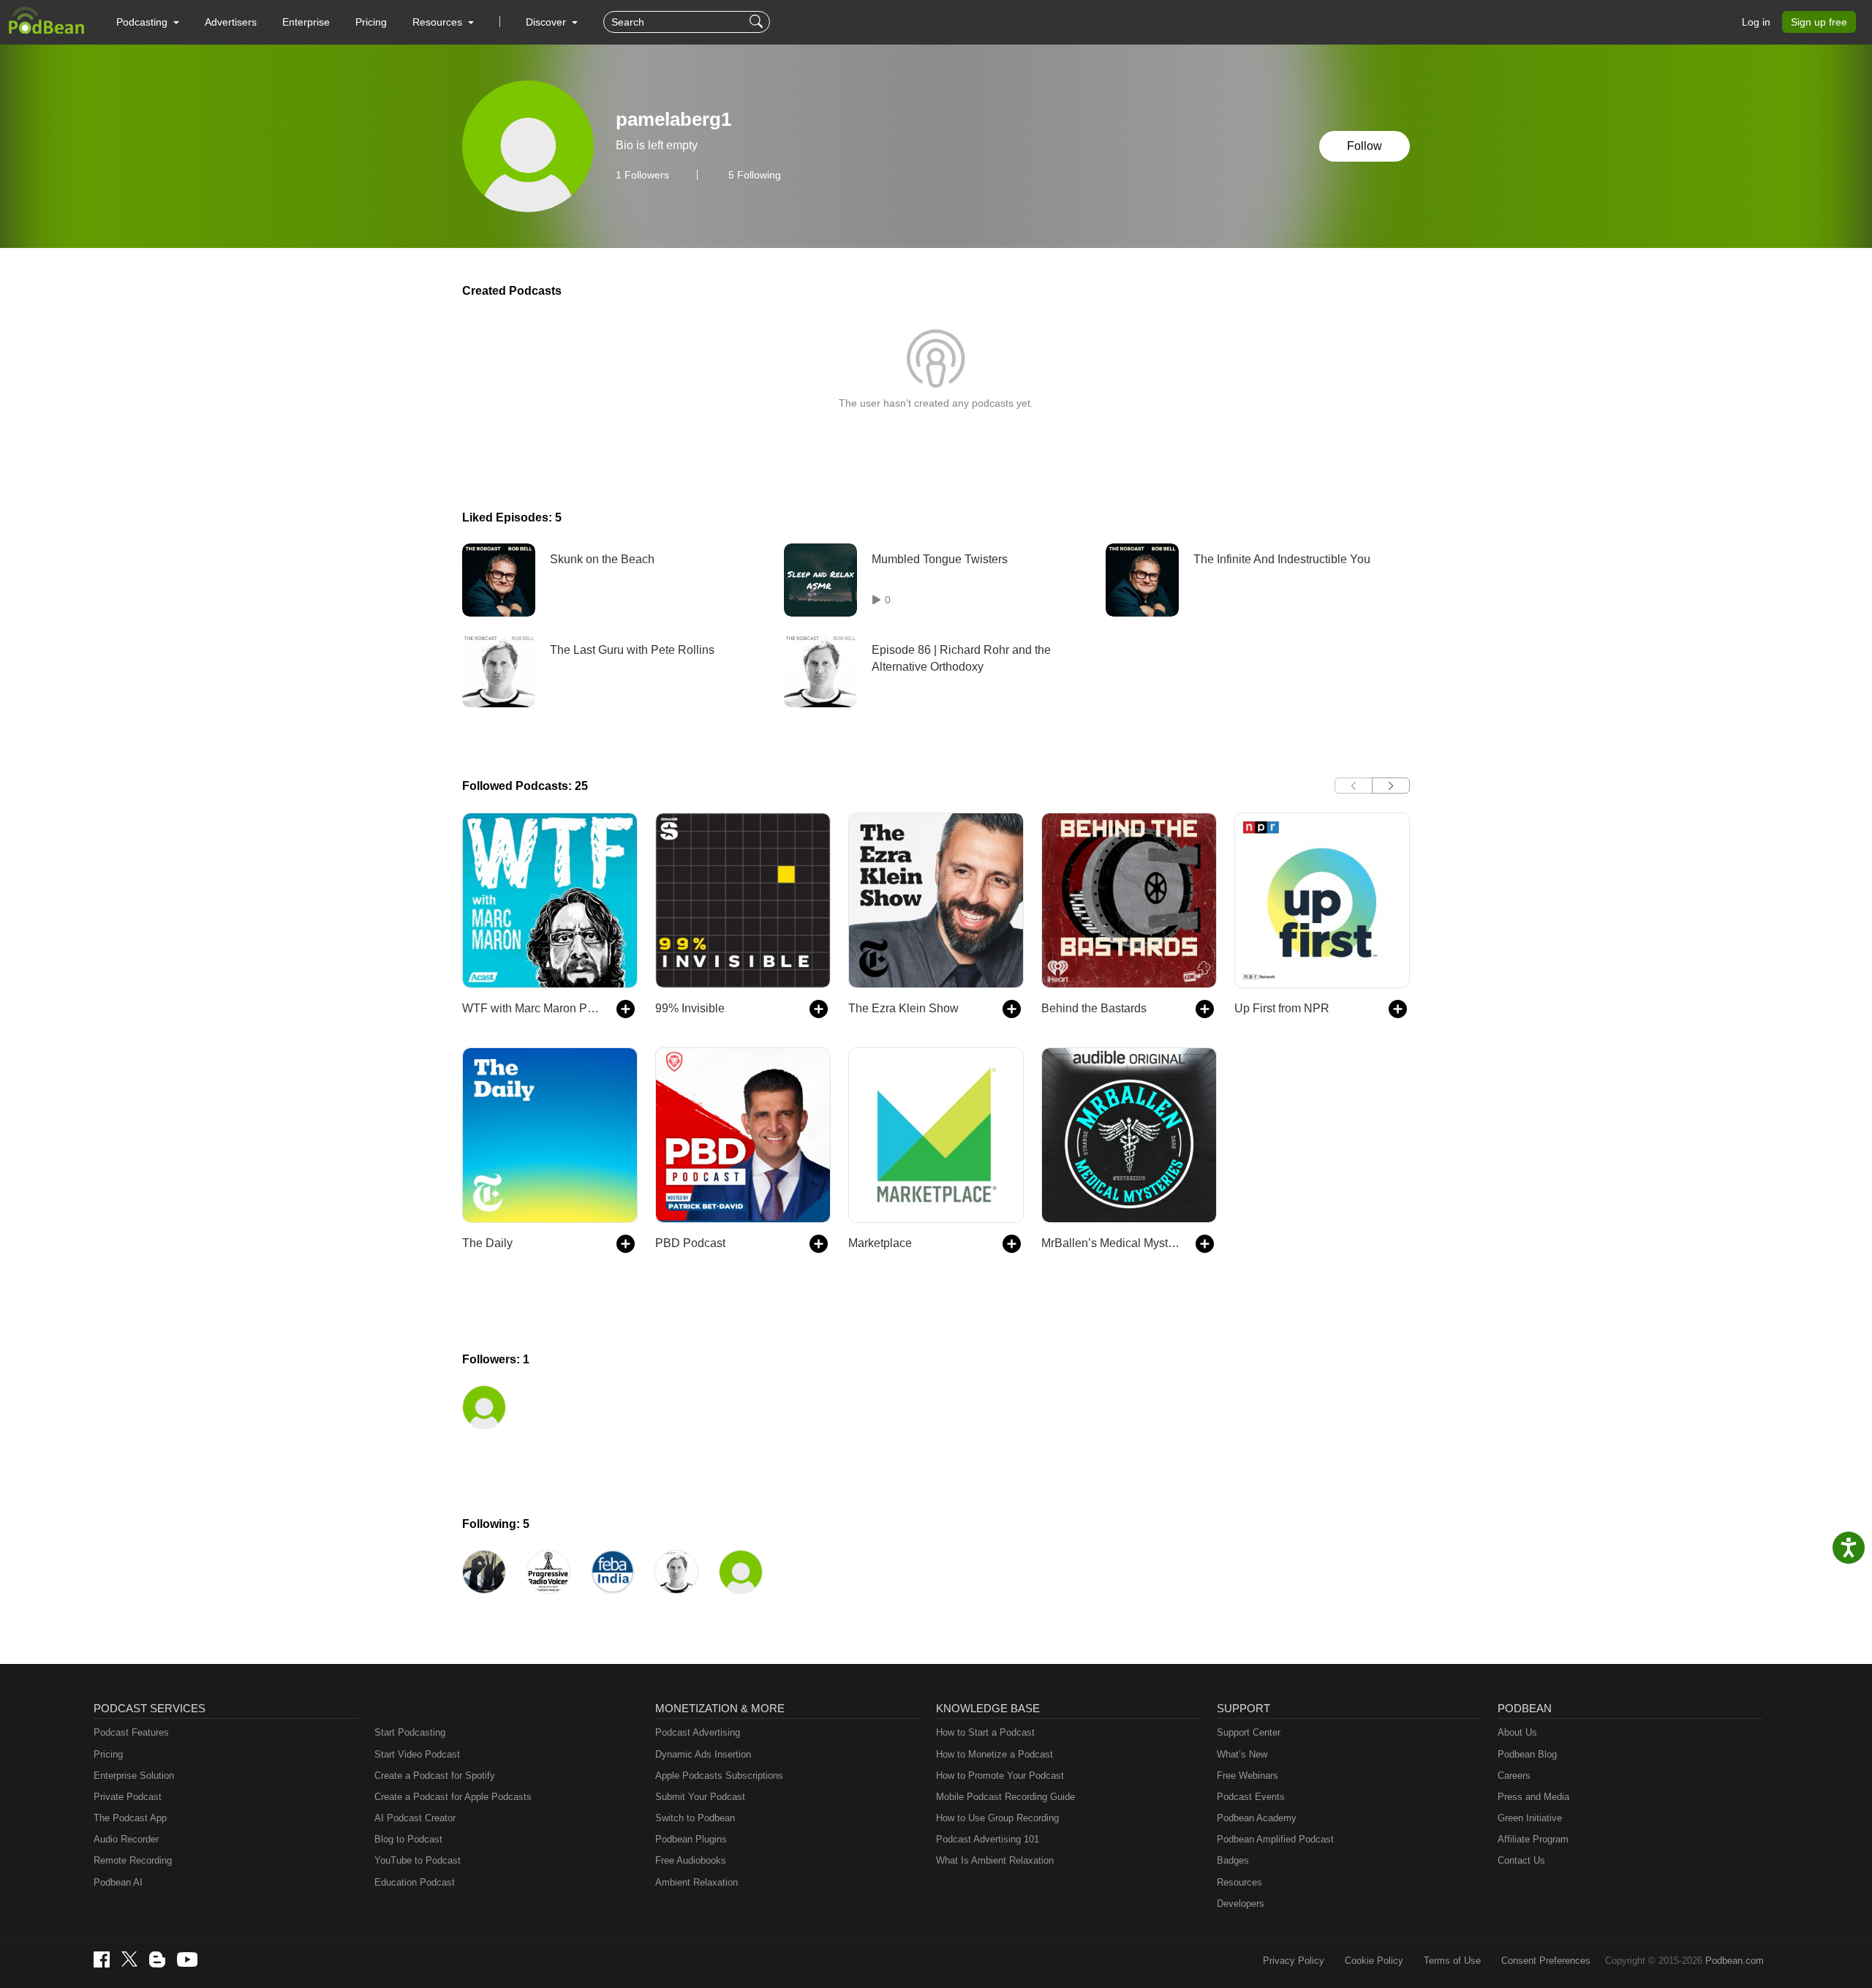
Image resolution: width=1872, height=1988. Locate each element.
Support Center (1249, 1732)
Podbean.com (1735, 1961)
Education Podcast (415, 1882)
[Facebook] (102, 1959)
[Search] (758, 22)
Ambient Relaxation (697, 1882)
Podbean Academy (1257, 1818)
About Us (1517, 1732)
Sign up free (1819, 22)
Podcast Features (131, 1732)
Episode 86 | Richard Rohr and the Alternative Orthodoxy (961, 658)
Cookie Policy (1374, 1961)
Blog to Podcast (408, 1839)
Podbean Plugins (691, 1839)
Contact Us (1521, 1860)
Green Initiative (1530, 1818)
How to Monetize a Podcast (994, 1754)
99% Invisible (690, 1008)
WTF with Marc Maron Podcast (532, 1008)
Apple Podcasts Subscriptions (719, 1776)
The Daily (487, 1243)
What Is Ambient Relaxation (995, 1860)
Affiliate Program (1533, 1839)
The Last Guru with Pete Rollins (632, 650)
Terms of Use (1452, 1961)
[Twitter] (129, 1959)
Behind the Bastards (1094, 1008)
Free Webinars (1248, 1776)
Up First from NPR (1282, 1008)
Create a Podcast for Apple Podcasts (453, 1797)
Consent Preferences (1546, 1961)
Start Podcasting (410, 1732)
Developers (1241, 1904)
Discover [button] (547, 22)
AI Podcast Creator (415, 1818)
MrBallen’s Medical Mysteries (1111, 1243)
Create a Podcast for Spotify (435, 1776)
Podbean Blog (1527, 1754)
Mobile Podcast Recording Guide (1005, 1797)
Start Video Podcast (417, 1754)
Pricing (371, 22)
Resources (1239, 1882)
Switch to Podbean (695, 1818)
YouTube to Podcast (418, 1860)
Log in (1756, 22)
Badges (1233, 1860)
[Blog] (157, 1959)
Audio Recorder (126, 1839)
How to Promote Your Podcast (1000, 1776)
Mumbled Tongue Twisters (940, 559)
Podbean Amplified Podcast (1275, 1839)
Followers (642, 175)
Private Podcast (128, 1797)
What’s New (1242, 1754)
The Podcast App (130, 1818)
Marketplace (880, 1243)
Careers (1514, 1776)
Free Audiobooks (691, 1860)
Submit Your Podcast (700, 1797)
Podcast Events (1251, 1797)
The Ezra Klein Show (903, 1008)
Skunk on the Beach (602, 559)
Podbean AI (118, 1882)
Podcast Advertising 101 (988, 1839)
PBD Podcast (690, 1243)
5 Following (755, 175)
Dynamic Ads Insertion (703, 1754)
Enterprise (306, 22)
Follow (1365, 146)
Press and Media (1533, 1797)
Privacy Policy (1294, 1961)
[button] (148, 22)
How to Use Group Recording (997, 1818)
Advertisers (231, 22)
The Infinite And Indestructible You (1282, 559)
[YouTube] (187, 1959)
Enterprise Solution (134, 1776)
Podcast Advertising (698, 1732)
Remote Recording (133, 1860)
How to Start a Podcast (985, 1732)
